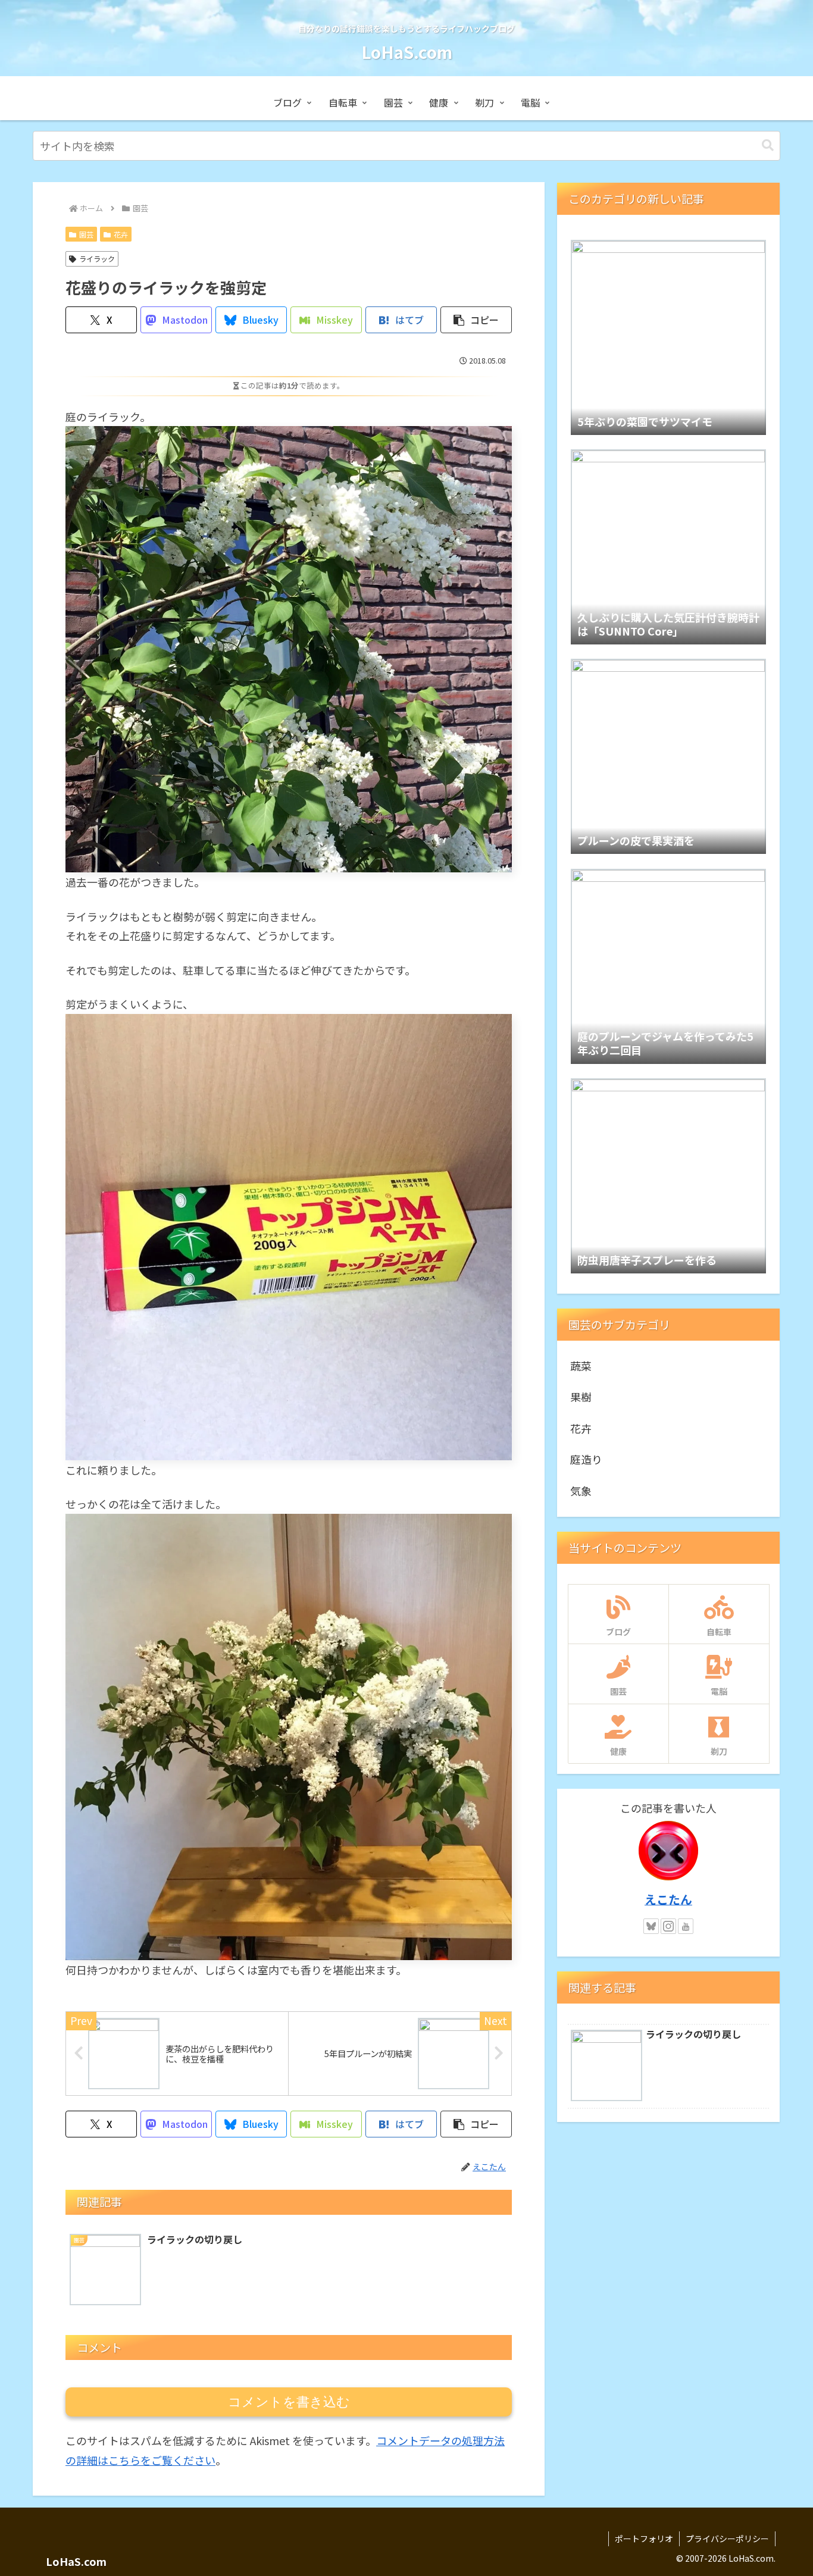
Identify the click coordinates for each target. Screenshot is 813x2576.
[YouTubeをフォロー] (686, 1926)
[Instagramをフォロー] (668, 1926)
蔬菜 (581, 1366)
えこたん (668, 1899)
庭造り (586, 1459)
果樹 (581, 1397)
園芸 (86, 234)
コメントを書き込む (289, 2402)
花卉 (121, 234)
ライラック (97, 259)
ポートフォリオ (644, 2539)
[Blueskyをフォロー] (651, 1926)
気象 (581, 1491)
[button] (768, 145)
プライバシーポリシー (727, 2539)
